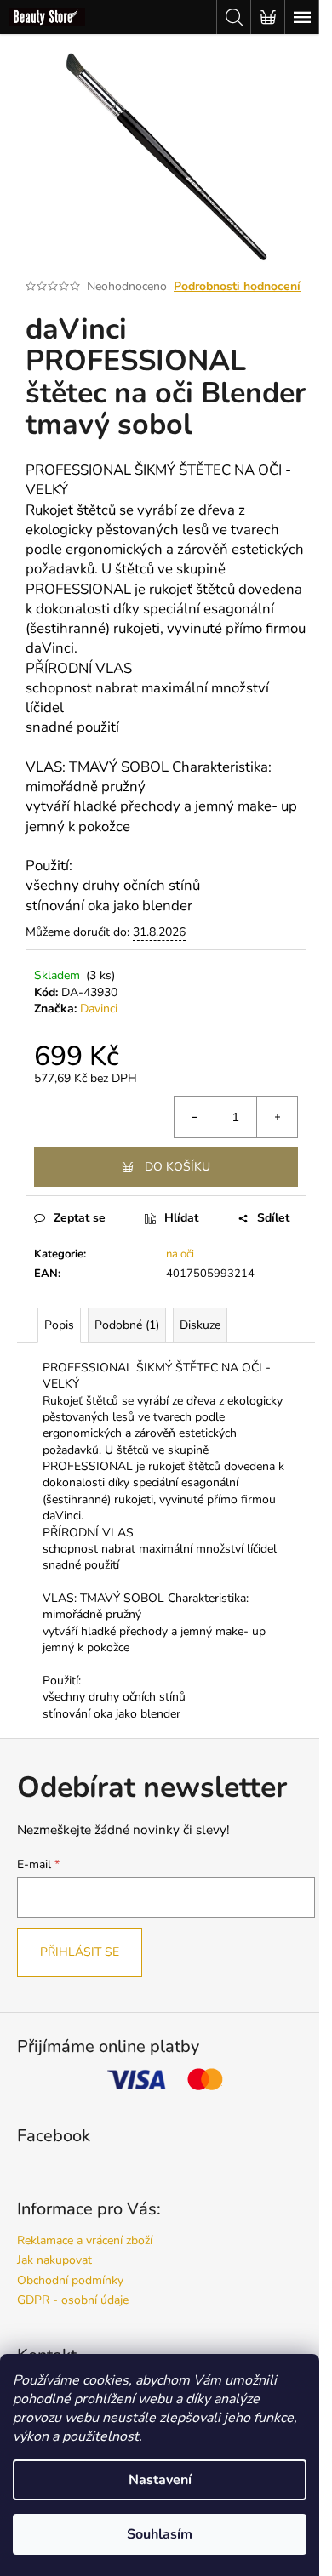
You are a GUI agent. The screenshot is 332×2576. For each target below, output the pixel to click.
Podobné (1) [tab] (127, 1325)
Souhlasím (160, 2534)
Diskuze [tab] (200, 1325)
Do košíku (177, 1167)
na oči (180, 1254)
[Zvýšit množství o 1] (277, 1117)
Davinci (99, 1009)
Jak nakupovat (54, 2260)
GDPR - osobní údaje (73, 2300)
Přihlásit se (80, 1952)
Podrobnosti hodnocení (237, 286)
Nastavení (160, 2480)
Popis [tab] (59, 1325)
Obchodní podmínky (70, 2280)
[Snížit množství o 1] (195, 1117)
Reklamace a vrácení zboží (85, 2240)
